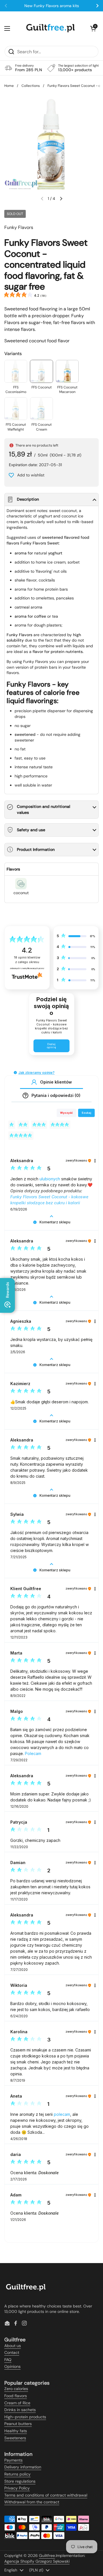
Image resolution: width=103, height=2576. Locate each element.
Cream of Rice (17, 2403)
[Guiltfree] (50, 28)
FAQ (8, 2360)
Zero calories (16, 2389)
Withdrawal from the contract (32, 2502)
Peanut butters (18, 2424)
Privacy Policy (17, 2488)
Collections (31, 86)
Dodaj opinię (51, 1046)
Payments (13, 2460)
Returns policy (17, 2474)
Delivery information (23, 2467)
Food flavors (16, 2396)
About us (13, 2346)
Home (9, 86)
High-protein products (25, 2417)
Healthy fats (16, 2431)
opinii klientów (27, 960)
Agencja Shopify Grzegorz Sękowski (37, 2561)
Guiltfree (47, 2555)
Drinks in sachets (20, 2410)
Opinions (12, 2366)
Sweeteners (15, 2438)
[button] (93, 28)
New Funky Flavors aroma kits (52, 6)
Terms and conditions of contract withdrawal (46, 2495)
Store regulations (20, 2481)
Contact (12, 2352)
